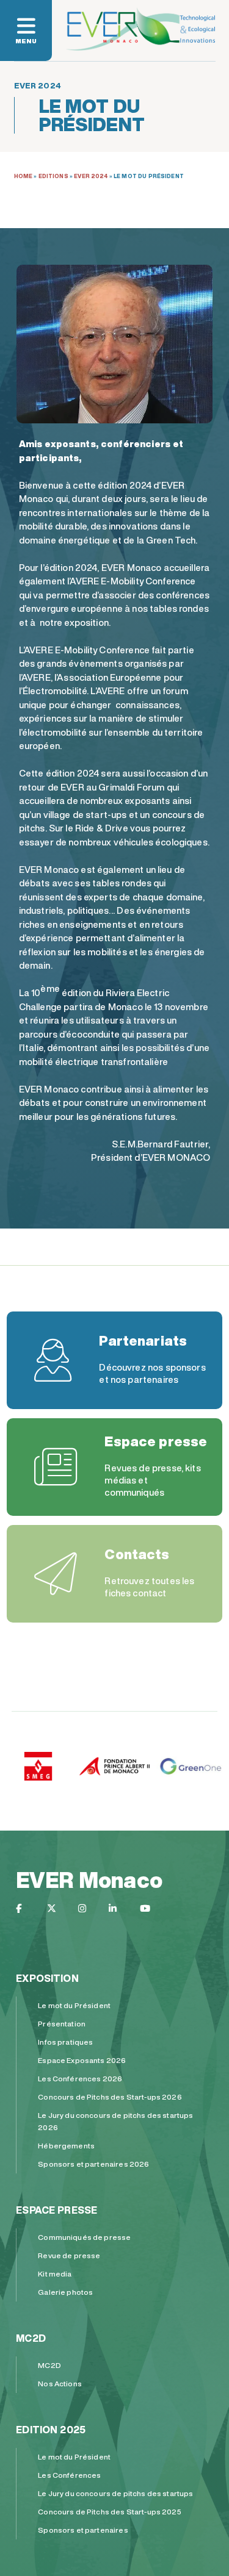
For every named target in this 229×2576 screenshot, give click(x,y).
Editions (53, 176)
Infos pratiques (65, 2042)
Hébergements (66, 2146)
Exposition (47, 1978)
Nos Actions (60, 2384)
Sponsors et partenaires (83, 2530)
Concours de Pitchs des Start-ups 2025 (110, 2512)
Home (24, 176)
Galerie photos (65, 2292)
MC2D (31, 2338)
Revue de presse (69, 2255)
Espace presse (56, 2210)
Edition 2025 (51, 2430)
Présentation (62, 2024)
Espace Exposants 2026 (82, 2060)
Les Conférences (69, 2475)
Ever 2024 (91, 176)
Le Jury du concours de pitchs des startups (115, 2493)
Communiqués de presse (84, 2237)
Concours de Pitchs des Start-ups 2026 (110, 2097)
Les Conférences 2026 (80, 2079)
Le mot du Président (74, 2005)
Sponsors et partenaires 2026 (93, 2164)
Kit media (55, 2274)
